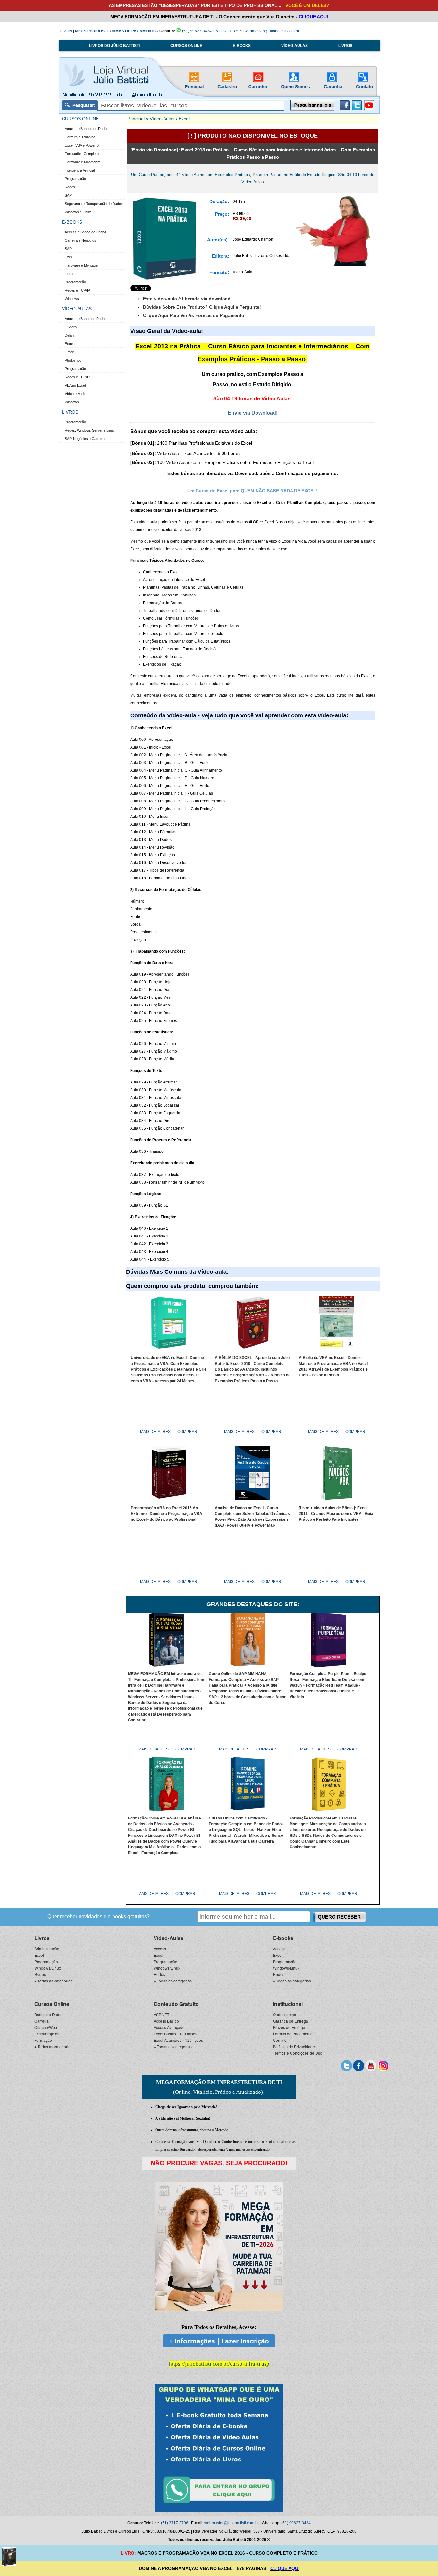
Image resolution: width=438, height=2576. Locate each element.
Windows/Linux (48, 1968)
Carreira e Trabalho (80, 137)
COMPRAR (187, 1432)
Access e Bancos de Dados (87, 129)
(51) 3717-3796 (228, 31)
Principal (136, 119)
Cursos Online (52, 2004)
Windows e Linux (78, 212)
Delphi (70, 335)
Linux (69, 274)
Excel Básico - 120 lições (175, 2034)
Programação (75, 179)
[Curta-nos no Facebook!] (345, 109)
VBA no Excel (75, 385)
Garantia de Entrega (291, 2021)
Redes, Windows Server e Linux (90, 430)
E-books (283, 1938)
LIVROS (345, 46)
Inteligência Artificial (80, 170)
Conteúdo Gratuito (176, 2004)
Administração (47, 1949)
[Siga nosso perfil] (346, 2065)
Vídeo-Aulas (162, 119)
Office (69, 352)
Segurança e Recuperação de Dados (94, 204)
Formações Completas (83, 154)
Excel (69, 257)
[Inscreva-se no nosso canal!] (369, 109)
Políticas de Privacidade (294, 2046)
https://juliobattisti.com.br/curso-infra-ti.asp (219, 2364)
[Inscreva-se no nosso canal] (371, 2065)
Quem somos (284, 2014)
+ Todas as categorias (53, 1981)
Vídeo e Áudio (76, 394)
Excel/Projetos (47, 2034)
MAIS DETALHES (156, 1432)
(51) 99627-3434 (196, 31)
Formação (43, 2040)
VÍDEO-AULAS (295, 46)
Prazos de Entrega (289, 2027)
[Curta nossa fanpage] (359, 2065)
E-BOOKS (242, 46)
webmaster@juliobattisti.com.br (272, 31)
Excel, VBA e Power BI (82, 145)
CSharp (71, 327)
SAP (68, 195)
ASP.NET (161, 2014)
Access (160, 1949)
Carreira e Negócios (80, 240)
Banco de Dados (49, 2014)
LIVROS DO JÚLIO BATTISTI (114, 46)
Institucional (288, 2004)
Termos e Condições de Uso (298, 2053)
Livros (42, 1938)
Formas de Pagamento (293, 2034)
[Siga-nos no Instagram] (383, 2065)
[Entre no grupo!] (219, 2448)
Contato (280, 2040)
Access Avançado (169, 2027)
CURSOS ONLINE (186, 46)
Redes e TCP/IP (77, 290)
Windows (72, 299)
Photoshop (73, 360)
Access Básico (166, 2021)
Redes (70, 187)
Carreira (42, 2021)
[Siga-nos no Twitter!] (357, 109)
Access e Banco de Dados (86, 232)
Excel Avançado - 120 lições (178, 2040)
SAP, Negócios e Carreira (85, 439)
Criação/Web (46, 2027)
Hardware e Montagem (83, 162)
